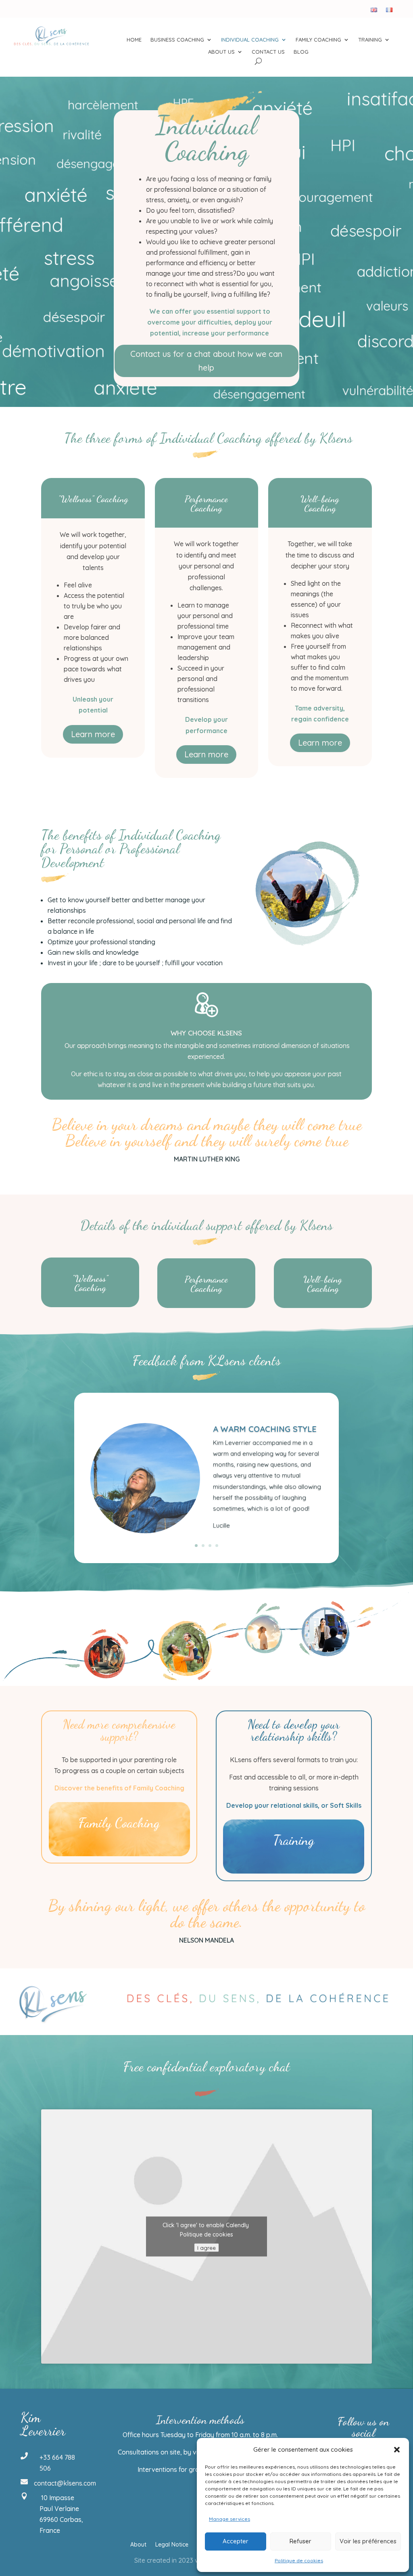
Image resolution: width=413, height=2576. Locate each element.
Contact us (268, 52)
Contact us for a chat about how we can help (206, 361)
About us (221, 52)
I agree (206, 2248)
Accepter (236, 2541)
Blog (301, 52)
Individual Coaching (250, 40)
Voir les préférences (368, 2541)
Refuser (300, 2541)
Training (370, 40)
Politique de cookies (299, 2560)
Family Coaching (318, 40)
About (138, 2545)
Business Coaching (177, 40)
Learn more (93, 734)
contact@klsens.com (65, 2483)
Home (134, 40)
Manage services (229, 2519)
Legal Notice (172, 2545)
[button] (397, 2450)
